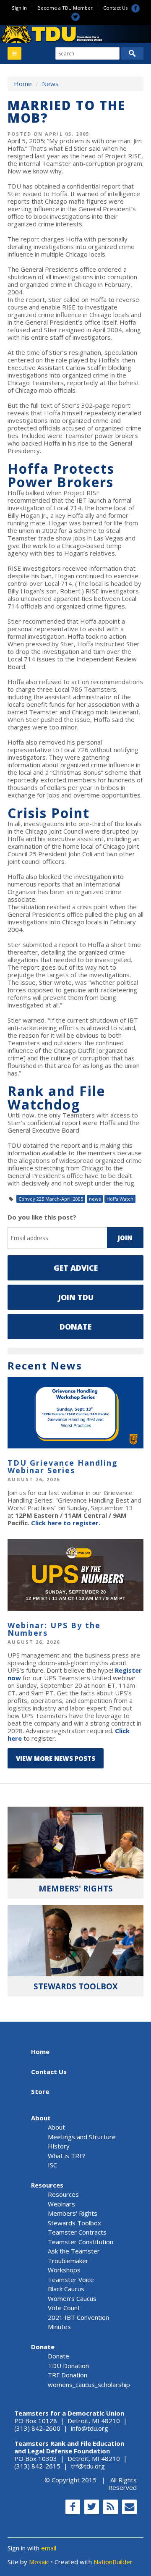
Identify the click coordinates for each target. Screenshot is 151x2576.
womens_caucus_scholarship (89, 2385)
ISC (52, 2165)
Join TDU (76, 1297)
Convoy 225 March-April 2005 (51, 1199)
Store (40, 2091)
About (41, 2118)
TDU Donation (68, 2366)
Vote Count (64, 2308)
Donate (75, 1327)
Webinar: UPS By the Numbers (54, 1629)
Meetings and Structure (82, 2137)
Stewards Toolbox (74, 2223)
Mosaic (39, 2562)
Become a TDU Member (65, 8)
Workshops (64, 2270)
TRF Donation (68, 2375)
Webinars (61, 2204)
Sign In (19, 8)
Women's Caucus (72, 2298)
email (49, 2548)
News (50, 84)
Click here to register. (66, 1523)
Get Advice (76, 1268)
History (59, 2146)
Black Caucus (66, 2289)
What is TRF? (67, 2156)
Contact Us (115, 8)
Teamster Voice (71, 2280)
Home (23, 84)
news (95, 1199)
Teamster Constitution (81, 2242)
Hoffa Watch (120, 1199)
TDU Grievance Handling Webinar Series (63, 1466)
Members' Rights (73, 2213)
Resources (47, 2185)
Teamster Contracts (77, 2232)
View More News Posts (56, 1758)
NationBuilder (113, 2562)
